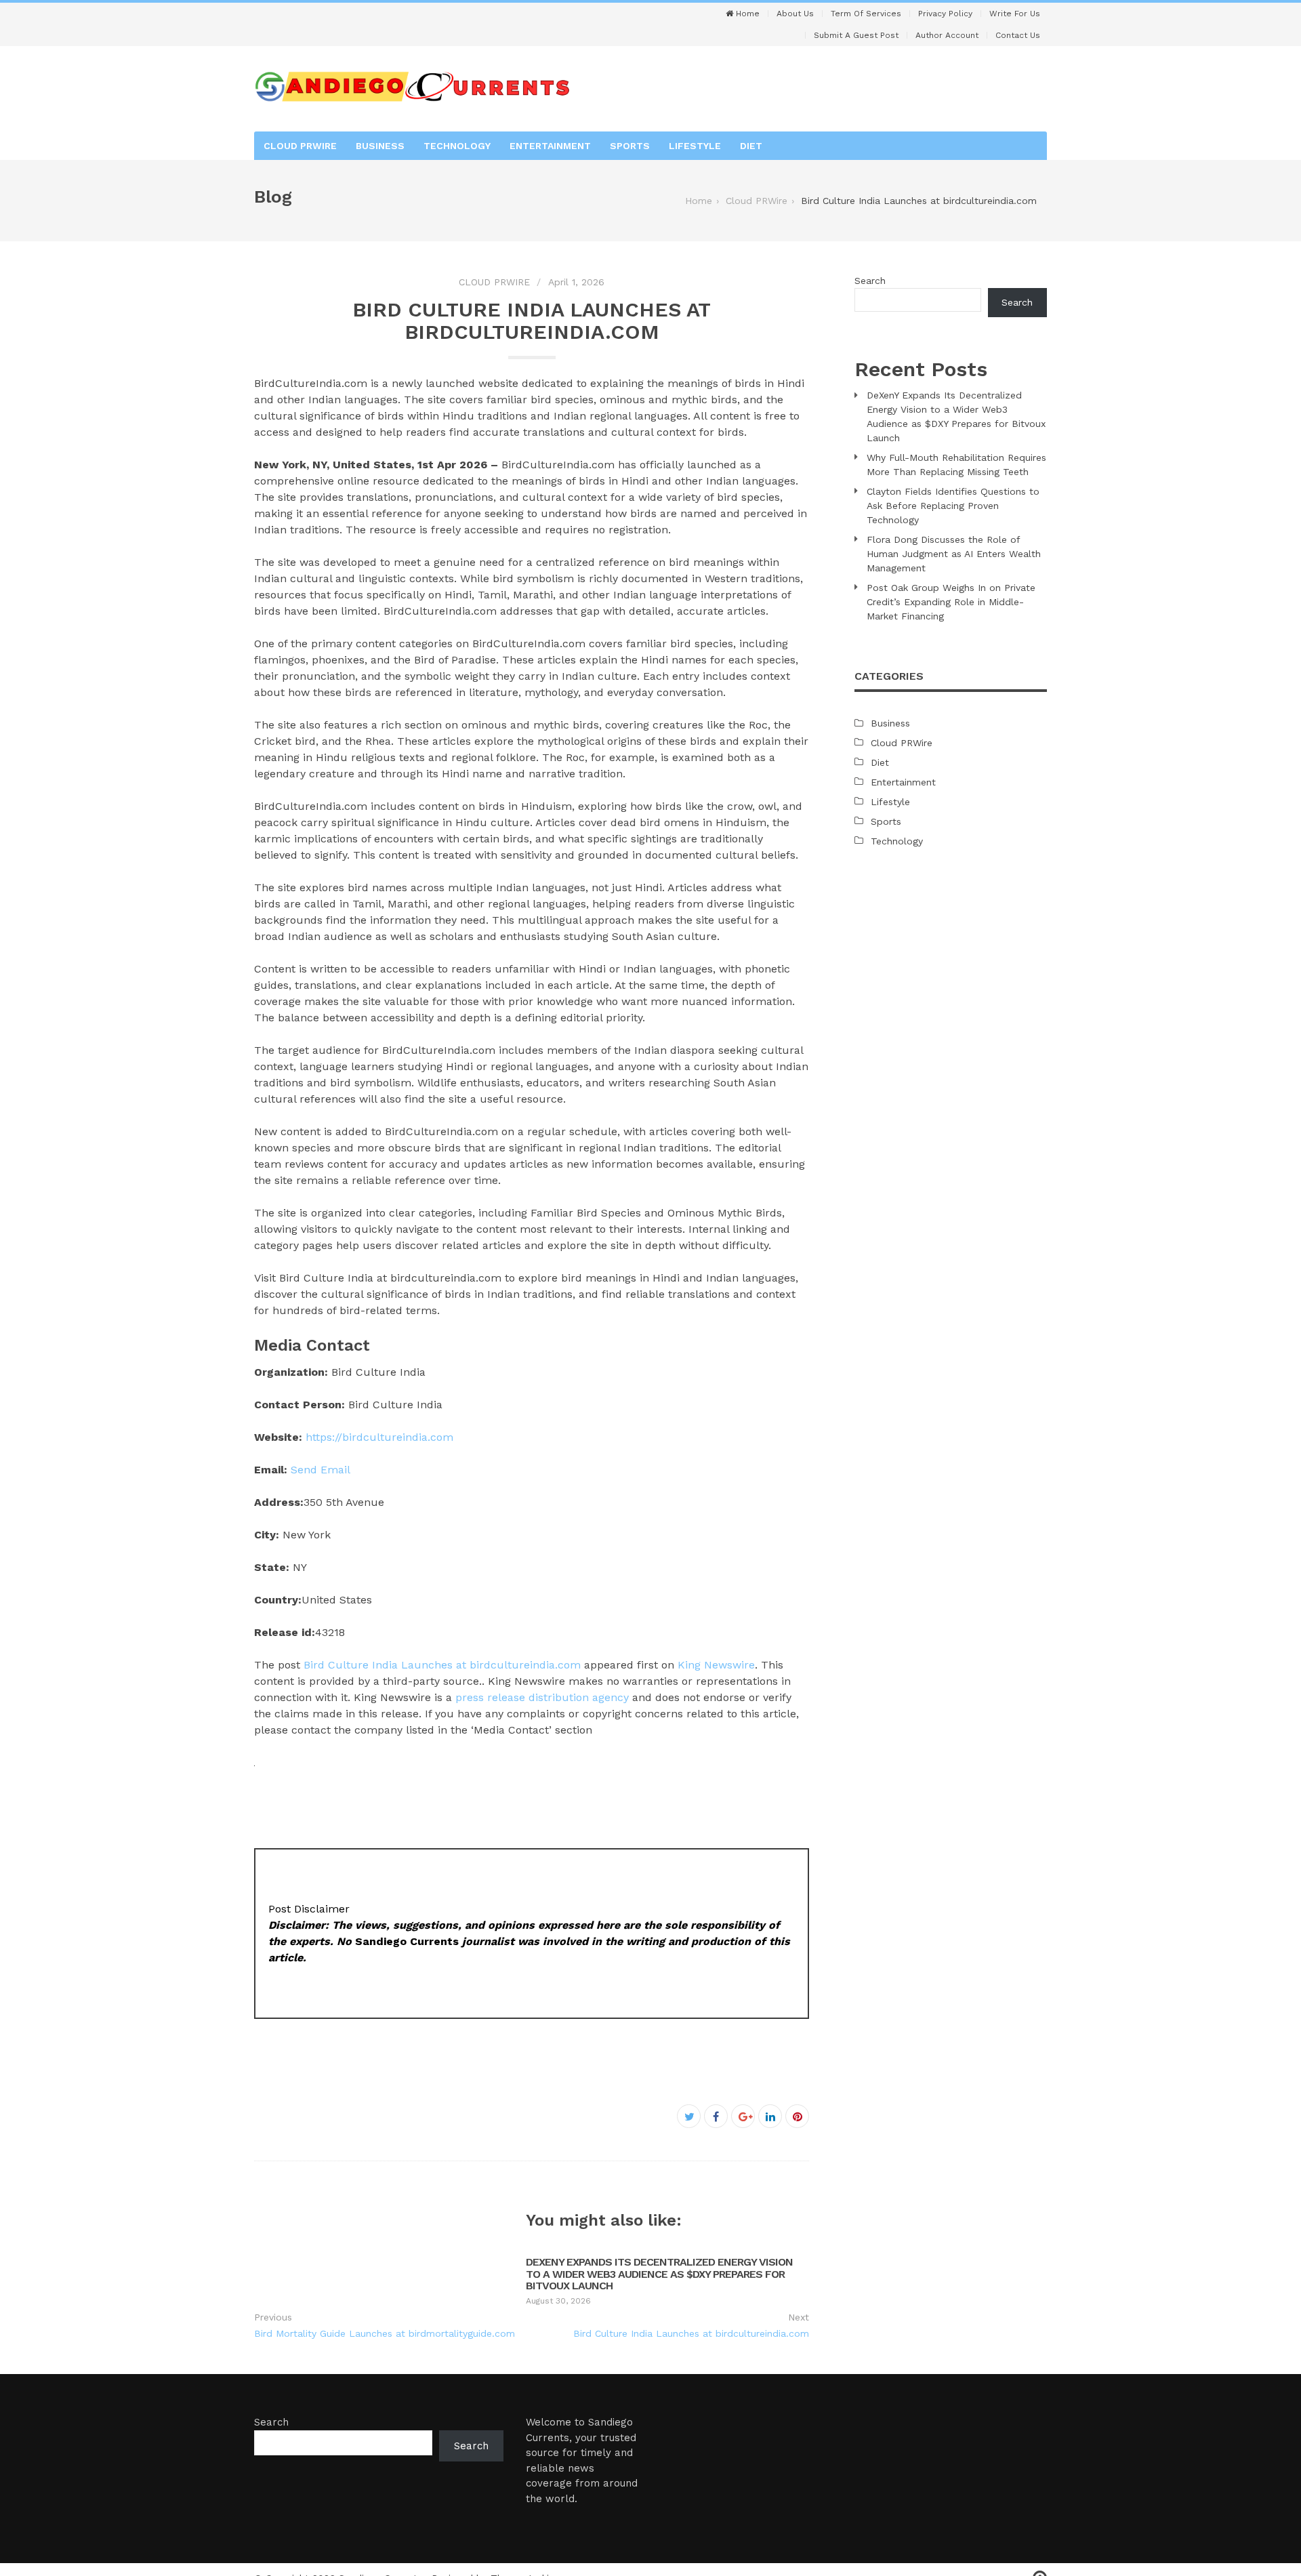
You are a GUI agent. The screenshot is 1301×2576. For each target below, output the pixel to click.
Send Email (321, 1470)
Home (746, 14)
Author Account (947, 35)
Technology (457, 146)
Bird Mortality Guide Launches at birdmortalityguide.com (385, 2333)
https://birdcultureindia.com (379, 1437)
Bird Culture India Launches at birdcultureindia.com (442, 1665)
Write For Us (1015, 14)
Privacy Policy (945, 14)
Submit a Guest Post (856, 35)
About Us (795, 14)
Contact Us (1018, 35)
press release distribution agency (542, 1697)
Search (870, 281)
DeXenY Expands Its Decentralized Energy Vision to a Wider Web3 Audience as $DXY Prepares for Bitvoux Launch (659, 2274)
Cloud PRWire (300, 146)
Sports (630, 146)
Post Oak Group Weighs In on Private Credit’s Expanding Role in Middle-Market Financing (951, 602)
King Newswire (716, 1665)
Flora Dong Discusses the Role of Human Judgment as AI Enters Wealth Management (954, 554)
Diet (751, 146)
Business (380, 146)
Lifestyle (695, 146)
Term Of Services (866, 14)
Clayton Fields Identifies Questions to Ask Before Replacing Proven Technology (953, 506)
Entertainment (550, 146)
